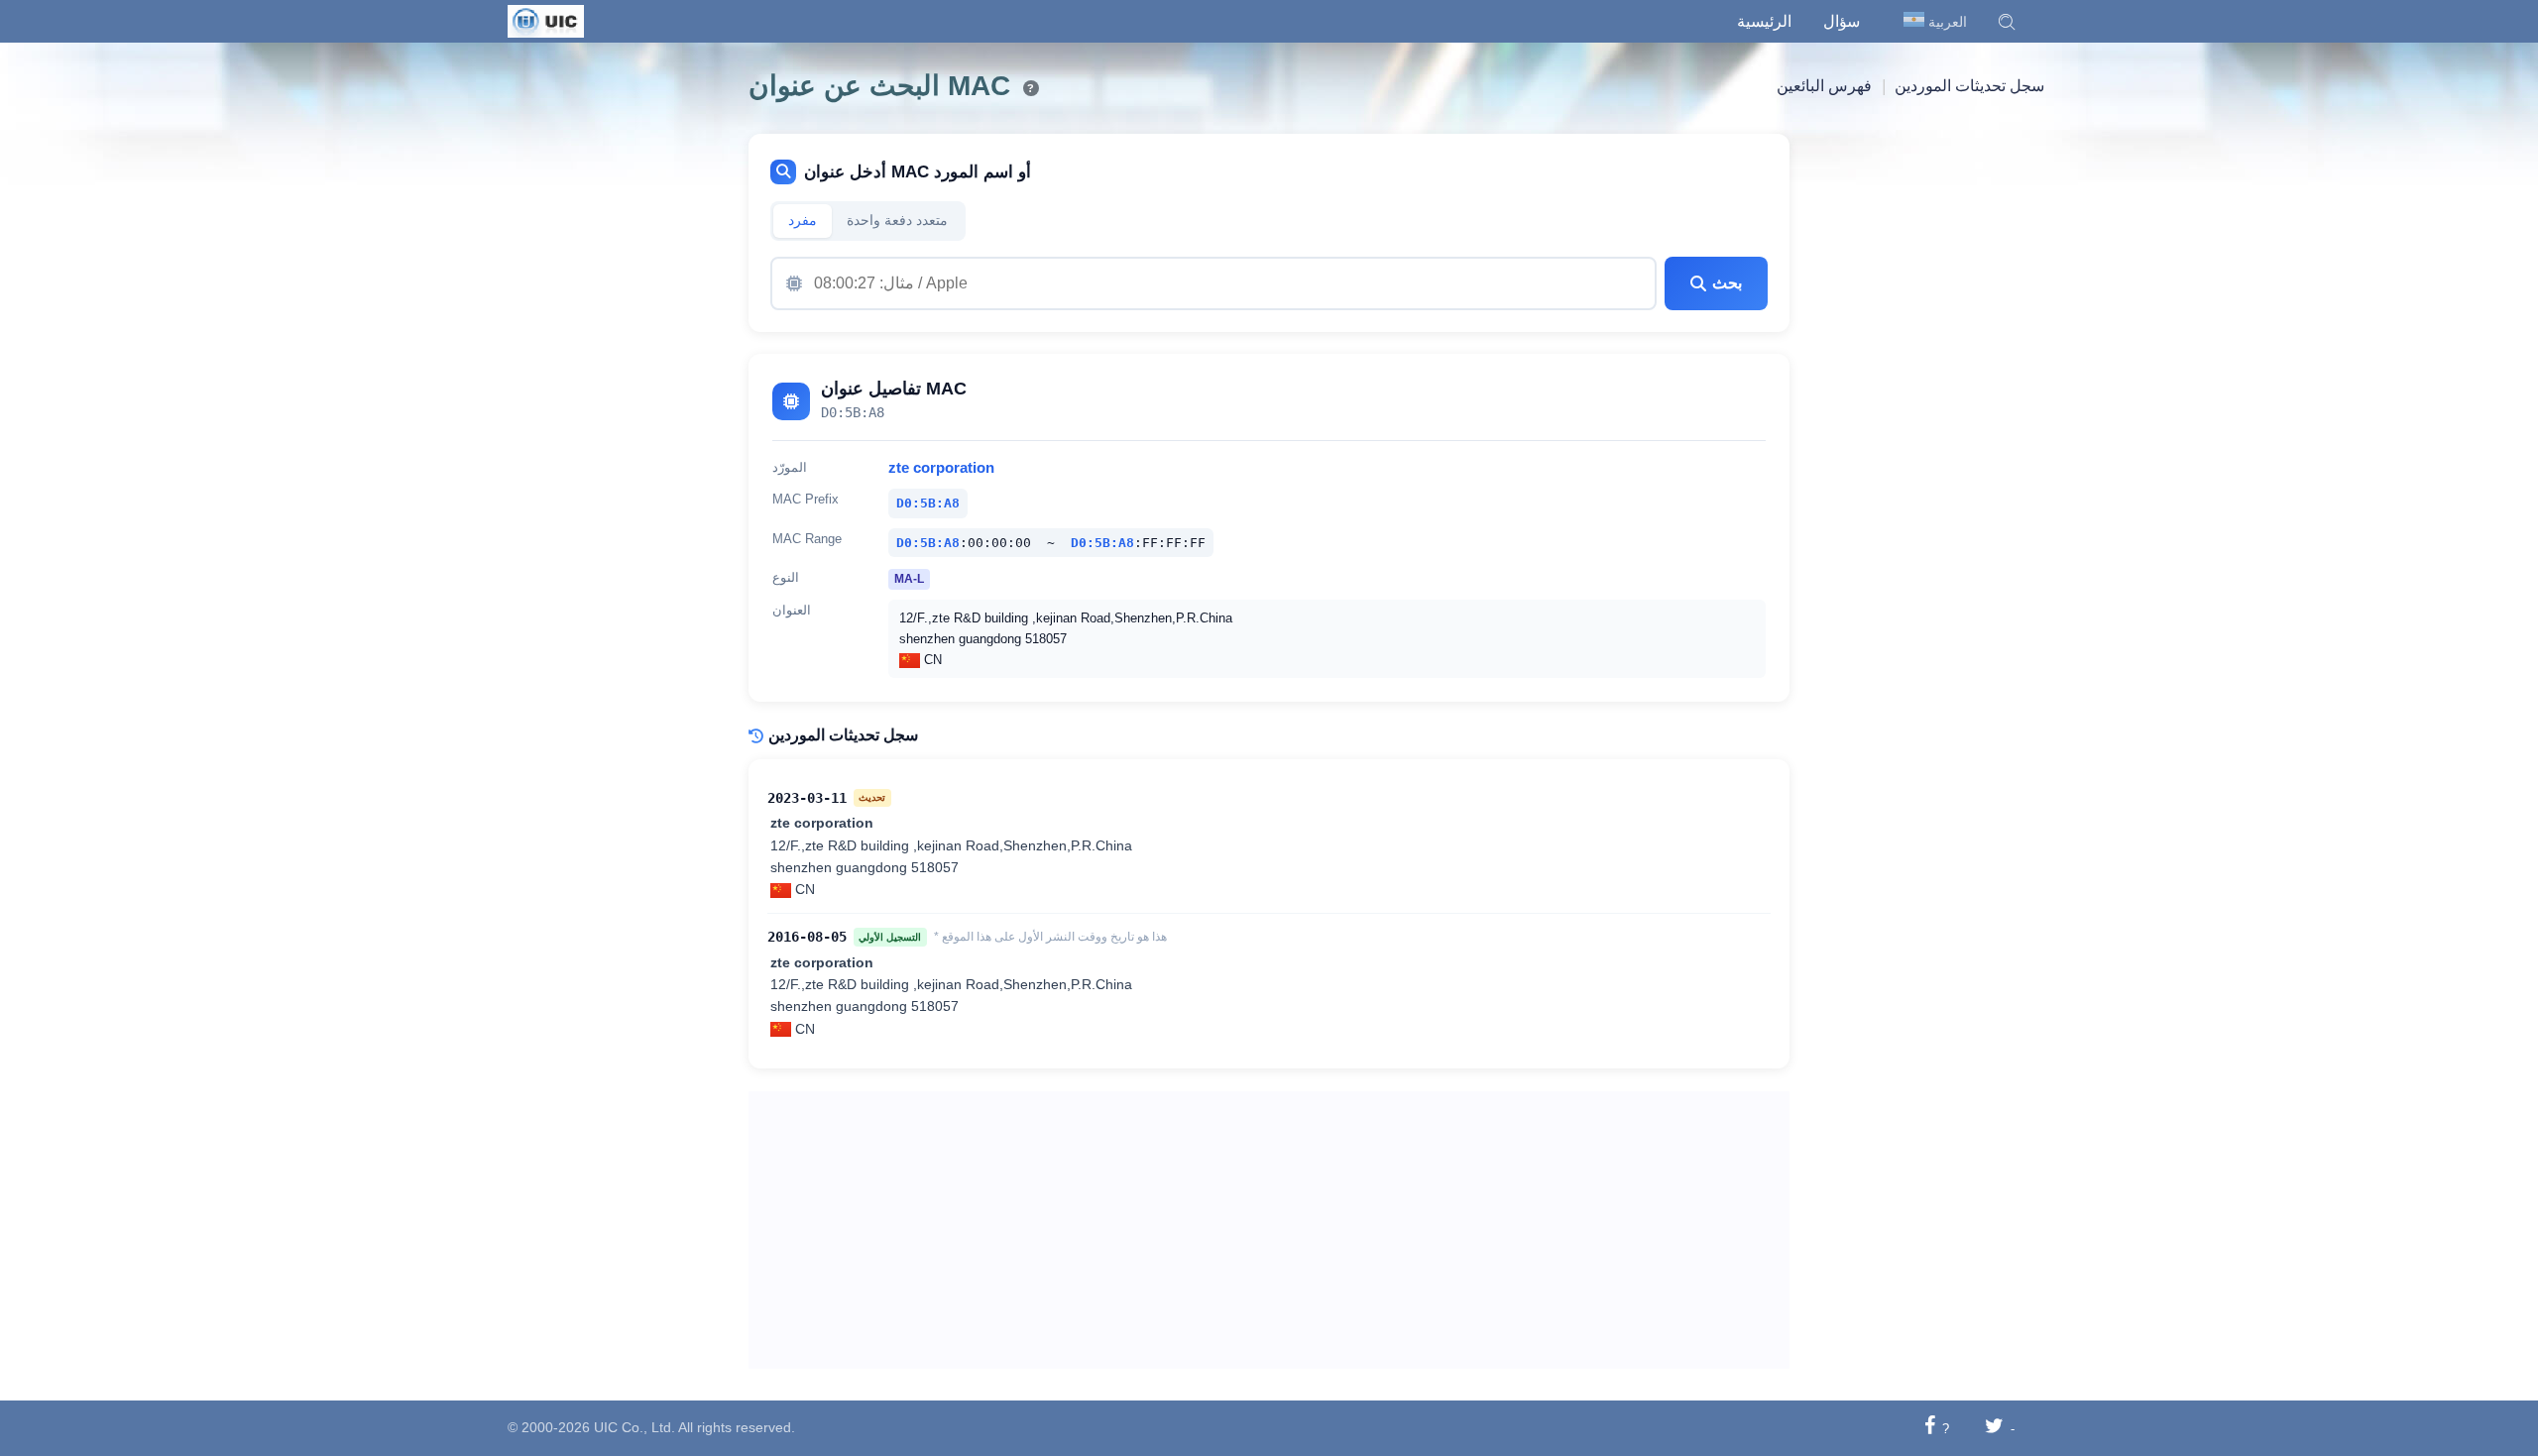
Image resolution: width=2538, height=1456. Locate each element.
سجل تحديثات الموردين (1969, 86)
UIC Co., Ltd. (634, 1427)
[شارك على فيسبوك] (1930, 1428)
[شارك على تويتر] (1994, 1428)
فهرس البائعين (1824, 86)
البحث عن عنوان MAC (879, 86)
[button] (2007, 22)
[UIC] (546, 20)
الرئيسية (1764, 21)
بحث (1727, 283)
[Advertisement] (1269, 1230)
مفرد (803, 221)
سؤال (1842, 21)
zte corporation (941, 468)
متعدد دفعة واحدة (897, 221)
